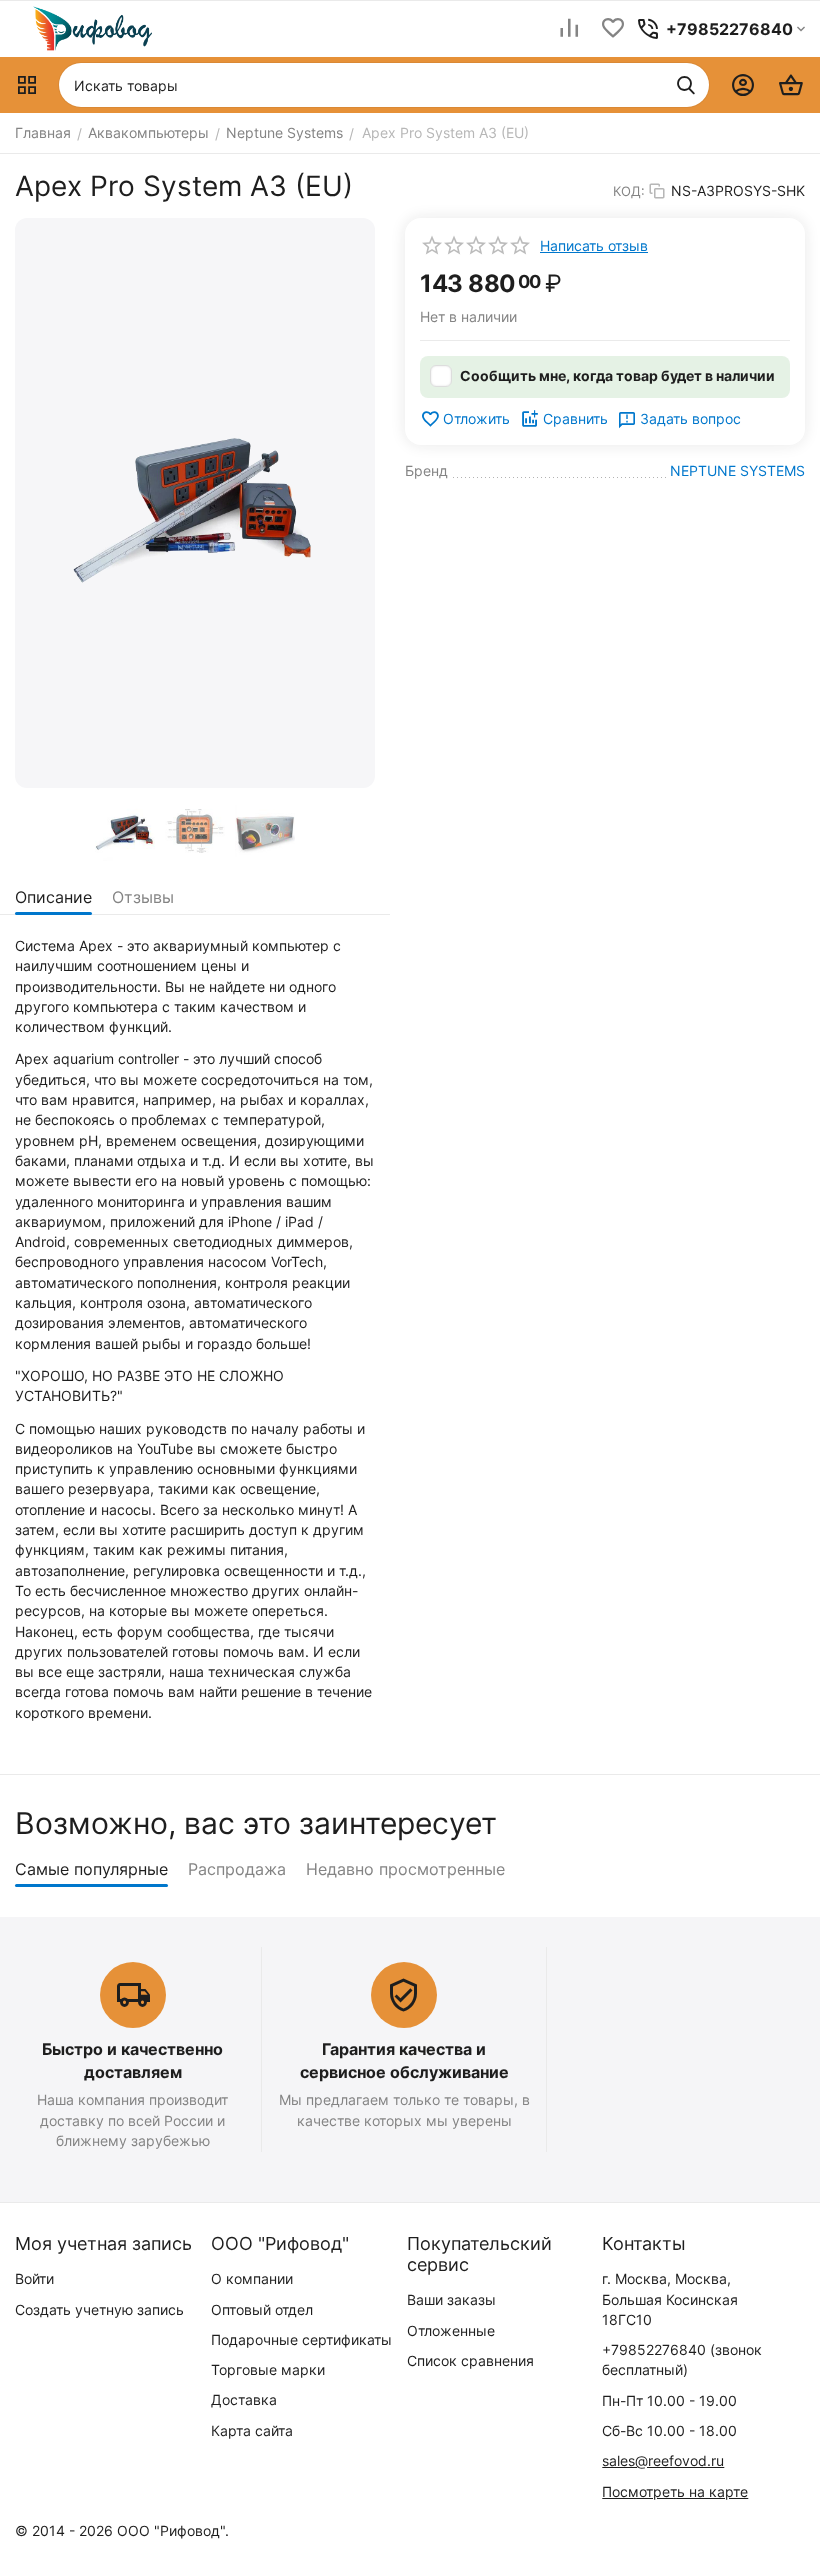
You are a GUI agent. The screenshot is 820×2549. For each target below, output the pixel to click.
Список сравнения (470, 2360)
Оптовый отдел (262, 2309)
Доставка (244, 2399)
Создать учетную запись (99, 2309)
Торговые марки (268, 2369)
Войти (34, 2278)
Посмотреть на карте (675, 2491)
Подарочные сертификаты (301, 2339)
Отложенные (451, 2330)
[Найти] (686, 85)
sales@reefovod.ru (663, 2460)
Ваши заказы (451, 2299)
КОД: (629, 191)
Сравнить (575, 418)
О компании (252, 2278)
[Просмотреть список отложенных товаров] (613, 29)
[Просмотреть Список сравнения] (569, 29)
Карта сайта (252, 2430)
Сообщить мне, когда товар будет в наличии (617, 375)
